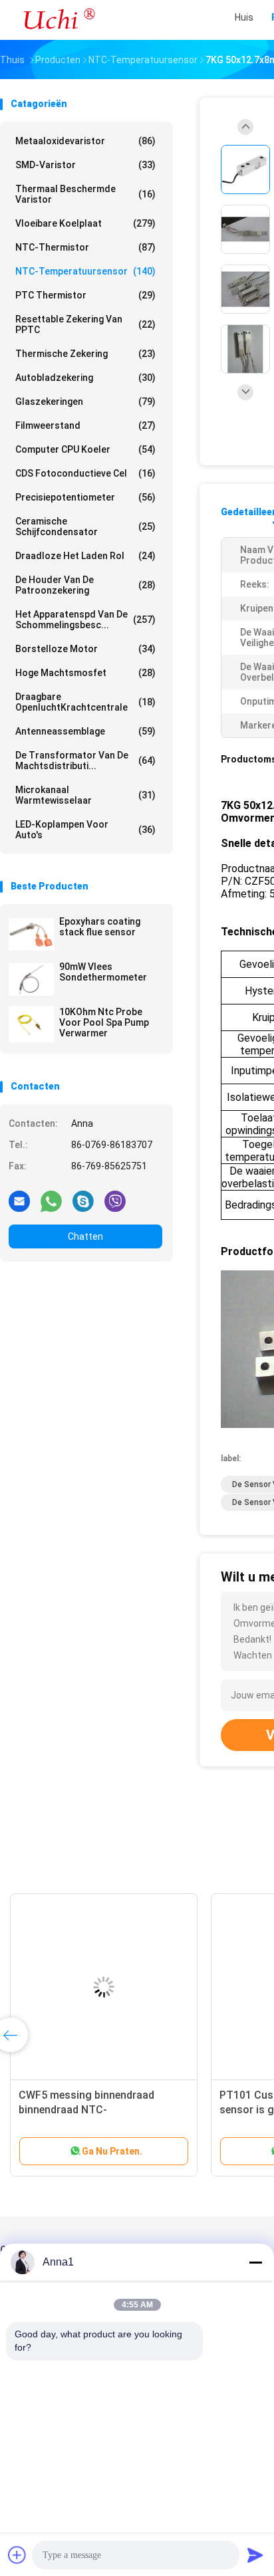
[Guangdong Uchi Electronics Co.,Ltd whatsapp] (51, 1201)
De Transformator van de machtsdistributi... (85, 761)
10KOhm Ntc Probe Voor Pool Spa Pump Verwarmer (104, 1022)
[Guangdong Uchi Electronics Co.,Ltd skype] (83, 1201)
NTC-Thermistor (85, 247)
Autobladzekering (85, 378)
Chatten (85, 1236)
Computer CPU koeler (85, 449)
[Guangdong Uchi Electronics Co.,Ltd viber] (115, 1201)
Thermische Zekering (85, 354)
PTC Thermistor (85, 295)
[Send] (255, 2555)
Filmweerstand (85, 425)
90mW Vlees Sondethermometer (103, 972)
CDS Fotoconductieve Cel (85, 473)
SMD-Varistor (85, 165)
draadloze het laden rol (85, 556)
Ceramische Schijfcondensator (85, 527)
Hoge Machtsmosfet (85, 673)
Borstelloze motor (85, 649)
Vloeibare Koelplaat (85, 223)
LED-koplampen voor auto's (85, 830)
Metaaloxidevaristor (85, 141)
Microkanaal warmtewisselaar (85, 795)
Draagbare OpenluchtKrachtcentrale (85, 702)
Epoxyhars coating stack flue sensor (100, 927)
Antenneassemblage (85, 731)
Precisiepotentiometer (85, 497)
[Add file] (17, 2555)
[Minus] (255, 2262)
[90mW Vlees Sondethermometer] (31, 979)
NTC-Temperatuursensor (85, 271)
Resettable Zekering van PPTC (85, 324)
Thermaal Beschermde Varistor (85, 194)
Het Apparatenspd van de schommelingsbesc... (85, 620)
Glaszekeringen (85, 402)
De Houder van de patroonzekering (85, 585)
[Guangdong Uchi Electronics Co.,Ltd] (59, 20)
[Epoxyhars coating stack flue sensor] (31, 934)
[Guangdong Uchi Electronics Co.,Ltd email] (19, 1201)
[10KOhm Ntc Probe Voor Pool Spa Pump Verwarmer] (31, 1024)
